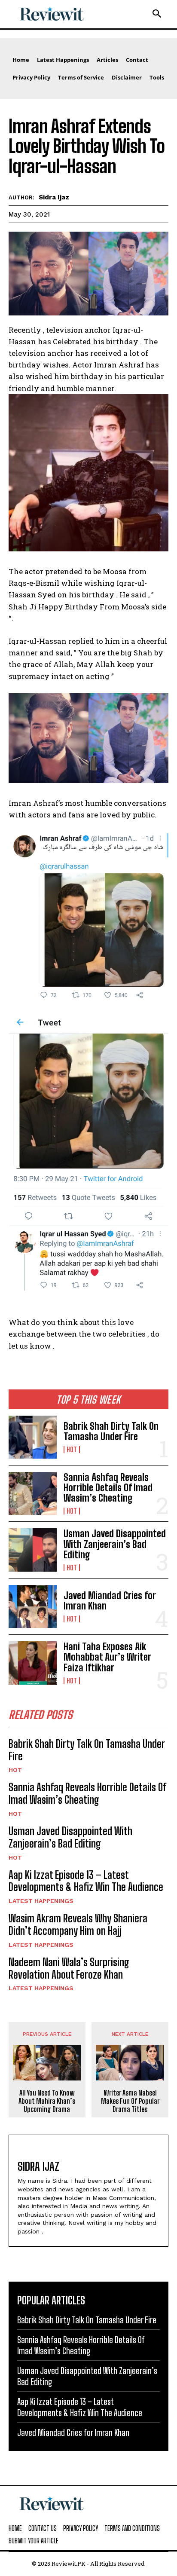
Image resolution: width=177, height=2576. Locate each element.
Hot (72, 1450)
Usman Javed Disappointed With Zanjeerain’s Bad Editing (115, 1544)
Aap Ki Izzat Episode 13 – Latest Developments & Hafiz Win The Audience (86, 1881)
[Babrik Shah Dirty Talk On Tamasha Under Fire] (33, 1437)
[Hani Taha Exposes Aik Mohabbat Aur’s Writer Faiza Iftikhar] (33, 1663)
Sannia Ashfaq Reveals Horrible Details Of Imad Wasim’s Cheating (108, 1488)
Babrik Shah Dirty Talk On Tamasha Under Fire (111, 1431)
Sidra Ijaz (54, 197)
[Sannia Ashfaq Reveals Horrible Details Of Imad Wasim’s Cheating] (33, 1493)
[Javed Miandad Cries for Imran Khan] (33, 1606)
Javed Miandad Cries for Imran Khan (110, 1601)
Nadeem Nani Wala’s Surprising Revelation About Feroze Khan (69, 1968)
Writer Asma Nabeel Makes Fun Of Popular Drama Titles (130, 2101)
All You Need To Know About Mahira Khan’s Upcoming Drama (47, 2101)
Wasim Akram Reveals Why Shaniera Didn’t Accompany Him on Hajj (78, 1924)
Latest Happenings (41, 1901)
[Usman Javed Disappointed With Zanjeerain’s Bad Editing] (33, 1550)
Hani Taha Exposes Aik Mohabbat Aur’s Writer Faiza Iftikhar (107, 1657)
